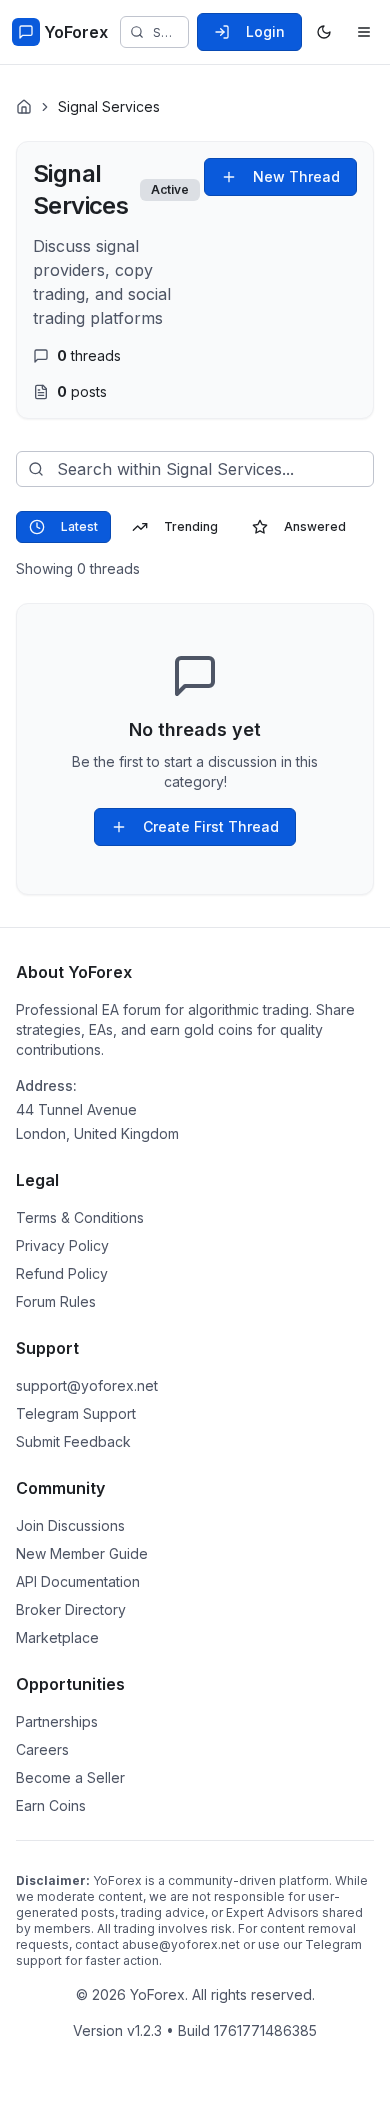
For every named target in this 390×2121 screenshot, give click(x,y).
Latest (79, 526)
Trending (191, 526)
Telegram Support (76, 1413)
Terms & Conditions (80, 1217)
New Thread (296, 176)
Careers (42, 1749)
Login (265, 31)
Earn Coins (51, 1805)
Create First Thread (211, 826)
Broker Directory (71, 1609)
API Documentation (78, 1581)
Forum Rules (56, 1301)
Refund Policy (62, 1273)
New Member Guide (82, 1553)
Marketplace (57, 1637)
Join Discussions (70, 1525)
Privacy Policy (62, 1245)
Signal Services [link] (109, 106)
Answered (315, 526)
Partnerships (57, 1721)
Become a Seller (70, 1777)
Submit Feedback (73, 1441)
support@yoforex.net (87, 1385)
